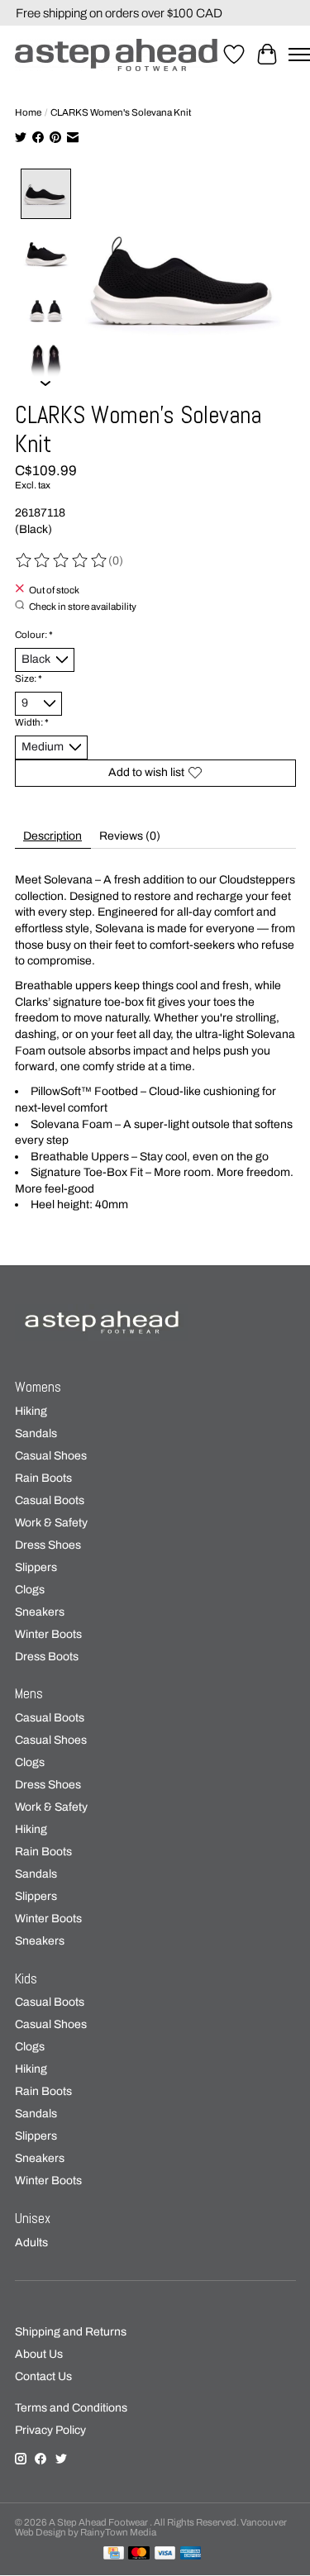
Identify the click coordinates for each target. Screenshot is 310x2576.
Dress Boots (47, 1657)
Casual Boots (50, 1500)
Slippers (36, 1567)
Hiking (31, 1411)
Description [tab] (52, 836)
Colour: (34, 635)
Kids (26, 1979)
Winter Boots (48, 1634)
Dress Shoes (48, 1545)
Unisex (33, 2219)
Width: (32, 722)
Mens (29, 1694)
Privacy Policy (50, 2430)
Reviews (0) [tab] (130, 836)
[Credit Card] (114, 2554)
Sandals (36, 1433)
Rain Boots (43, 1478)
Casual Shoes (51, 1456)
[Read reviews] (62, 561)
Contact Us (43, 2376)
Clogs (30, 1590)
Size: (29, 679)
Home (28, 112)
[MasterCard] (139, 2554)
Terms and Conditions (71, 2408)
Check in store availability (83, 606)
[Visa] (165, 2554)
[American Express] (191, 2554)
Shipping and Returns (71, 2332)
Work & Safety (51, 1523)
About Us (39, 2354)
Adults (31, 2243)
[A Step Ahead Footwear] (116, 55)
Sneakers (40, 1612)
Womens (38, 1387)
